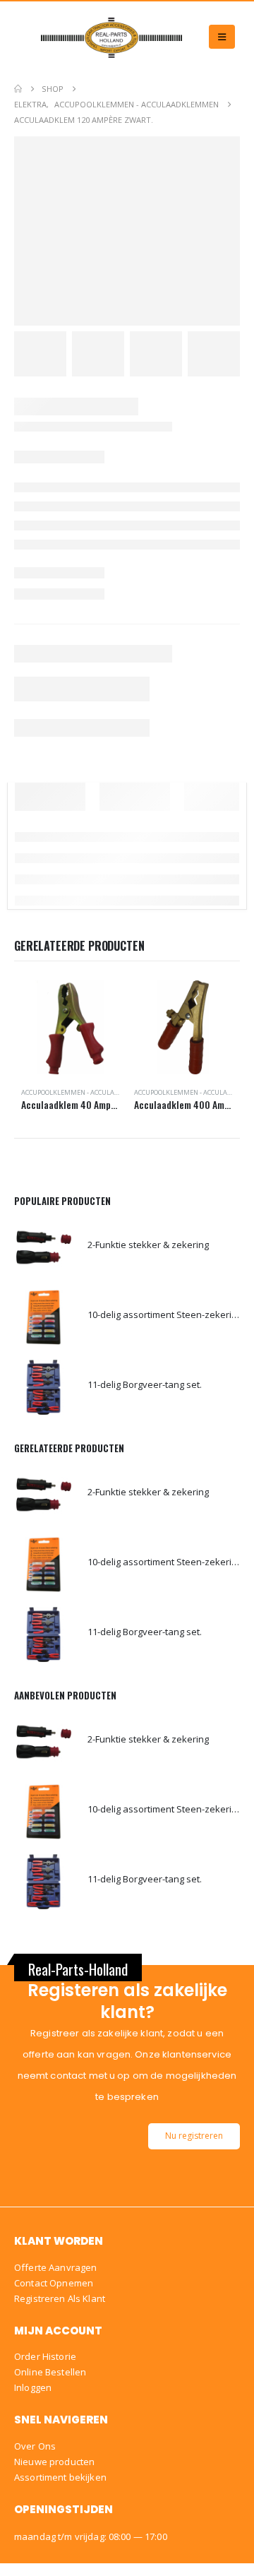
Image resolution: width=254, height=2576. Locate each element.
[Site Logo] (111, 37)
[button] (222, 37)
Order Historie (45, 2356)
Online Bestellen (50, 2372)
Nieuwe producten (54, 2462)
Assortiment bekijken (60, 2477)
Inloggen (33, 2387)
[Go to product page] (70, 1027)
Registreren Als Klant (60, 2298)
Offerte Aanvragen (55, 2267)
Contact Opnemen (54, 2283)
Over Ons (35, 2446)
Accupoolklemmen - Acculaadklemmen (88, 1092)
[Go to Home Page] (18, 89)
